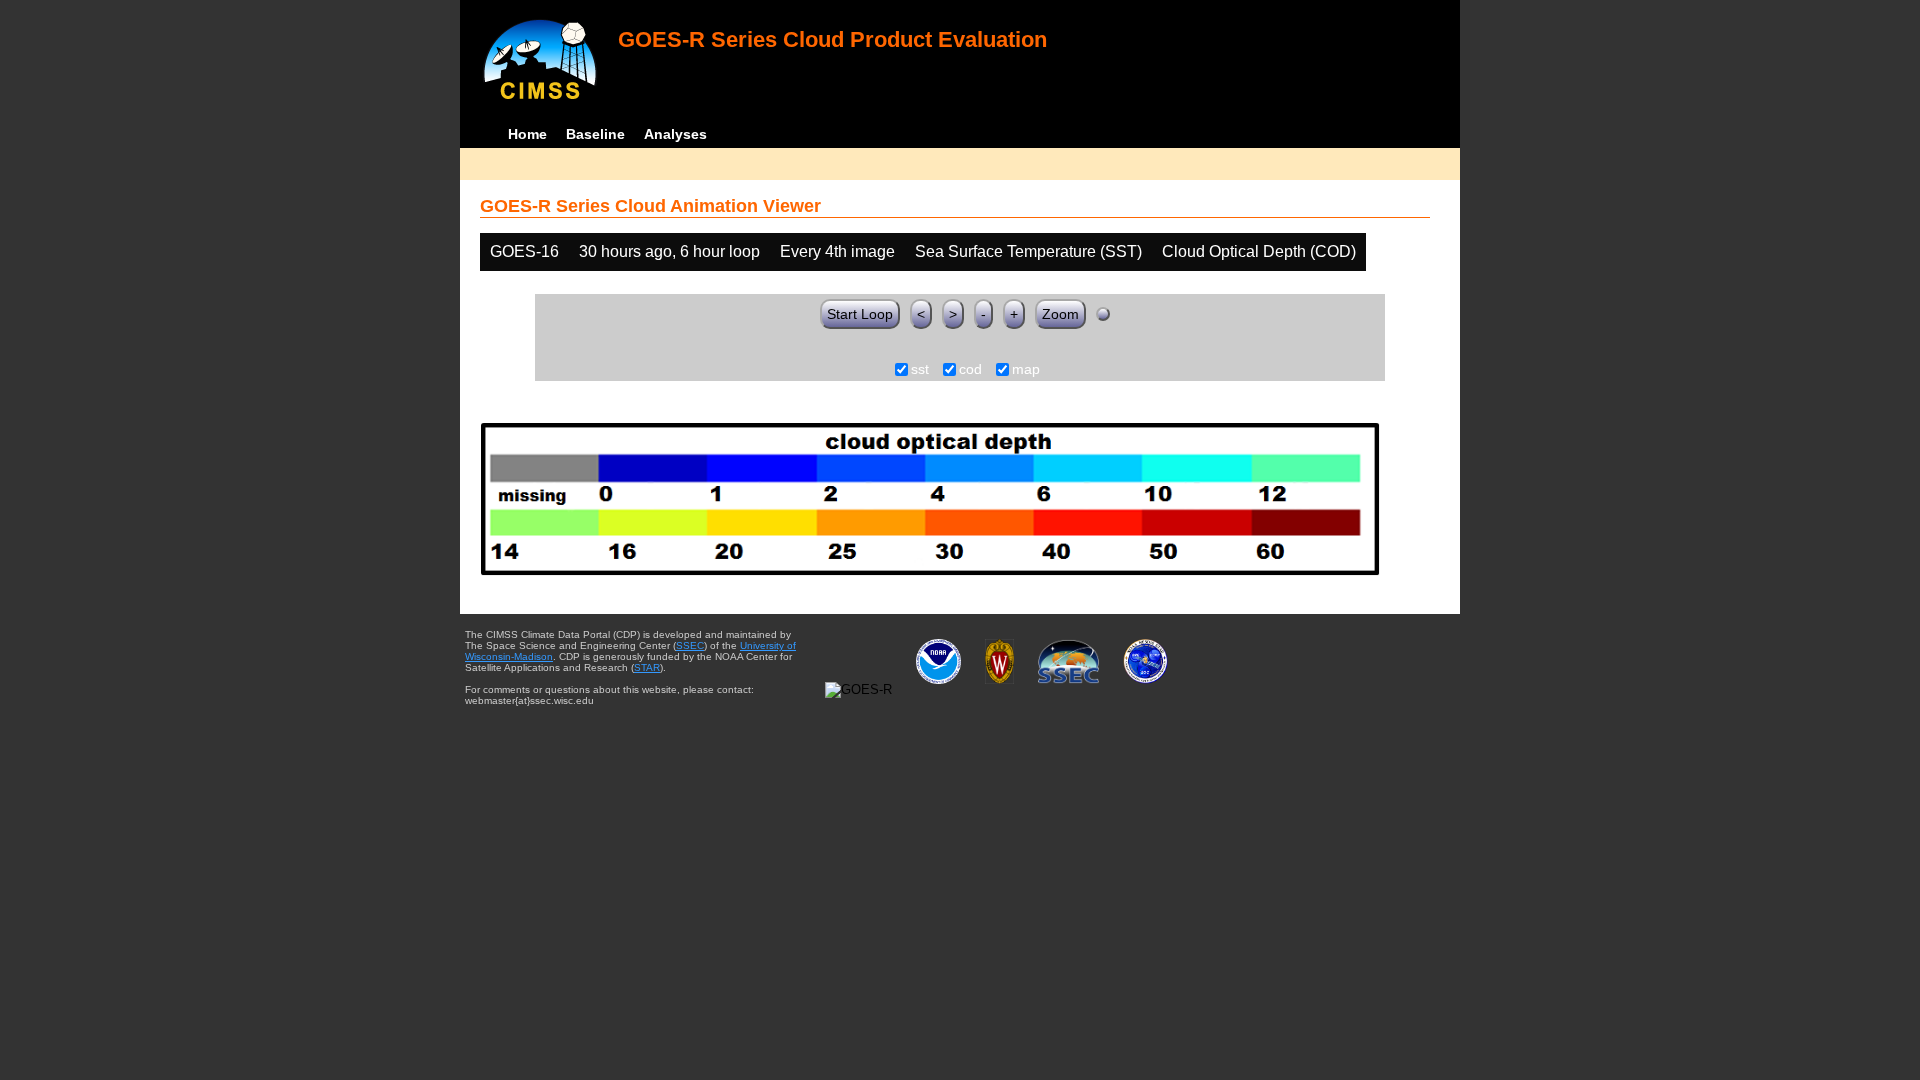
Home (527, 134)
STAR (647, 667)
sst (920, 370)
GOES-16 (524, 251)
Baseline (595, 134)
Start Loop (860, 314)
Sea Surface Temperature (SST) (1028, 251)
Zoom (1060, 314)
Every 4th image (837, 251)
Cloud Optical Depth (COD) (1259, 251)
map (1026, 370)
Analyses (675, 134)
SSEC (690, 645)
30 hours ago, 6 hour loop (669, 251)
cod (970, 370)
